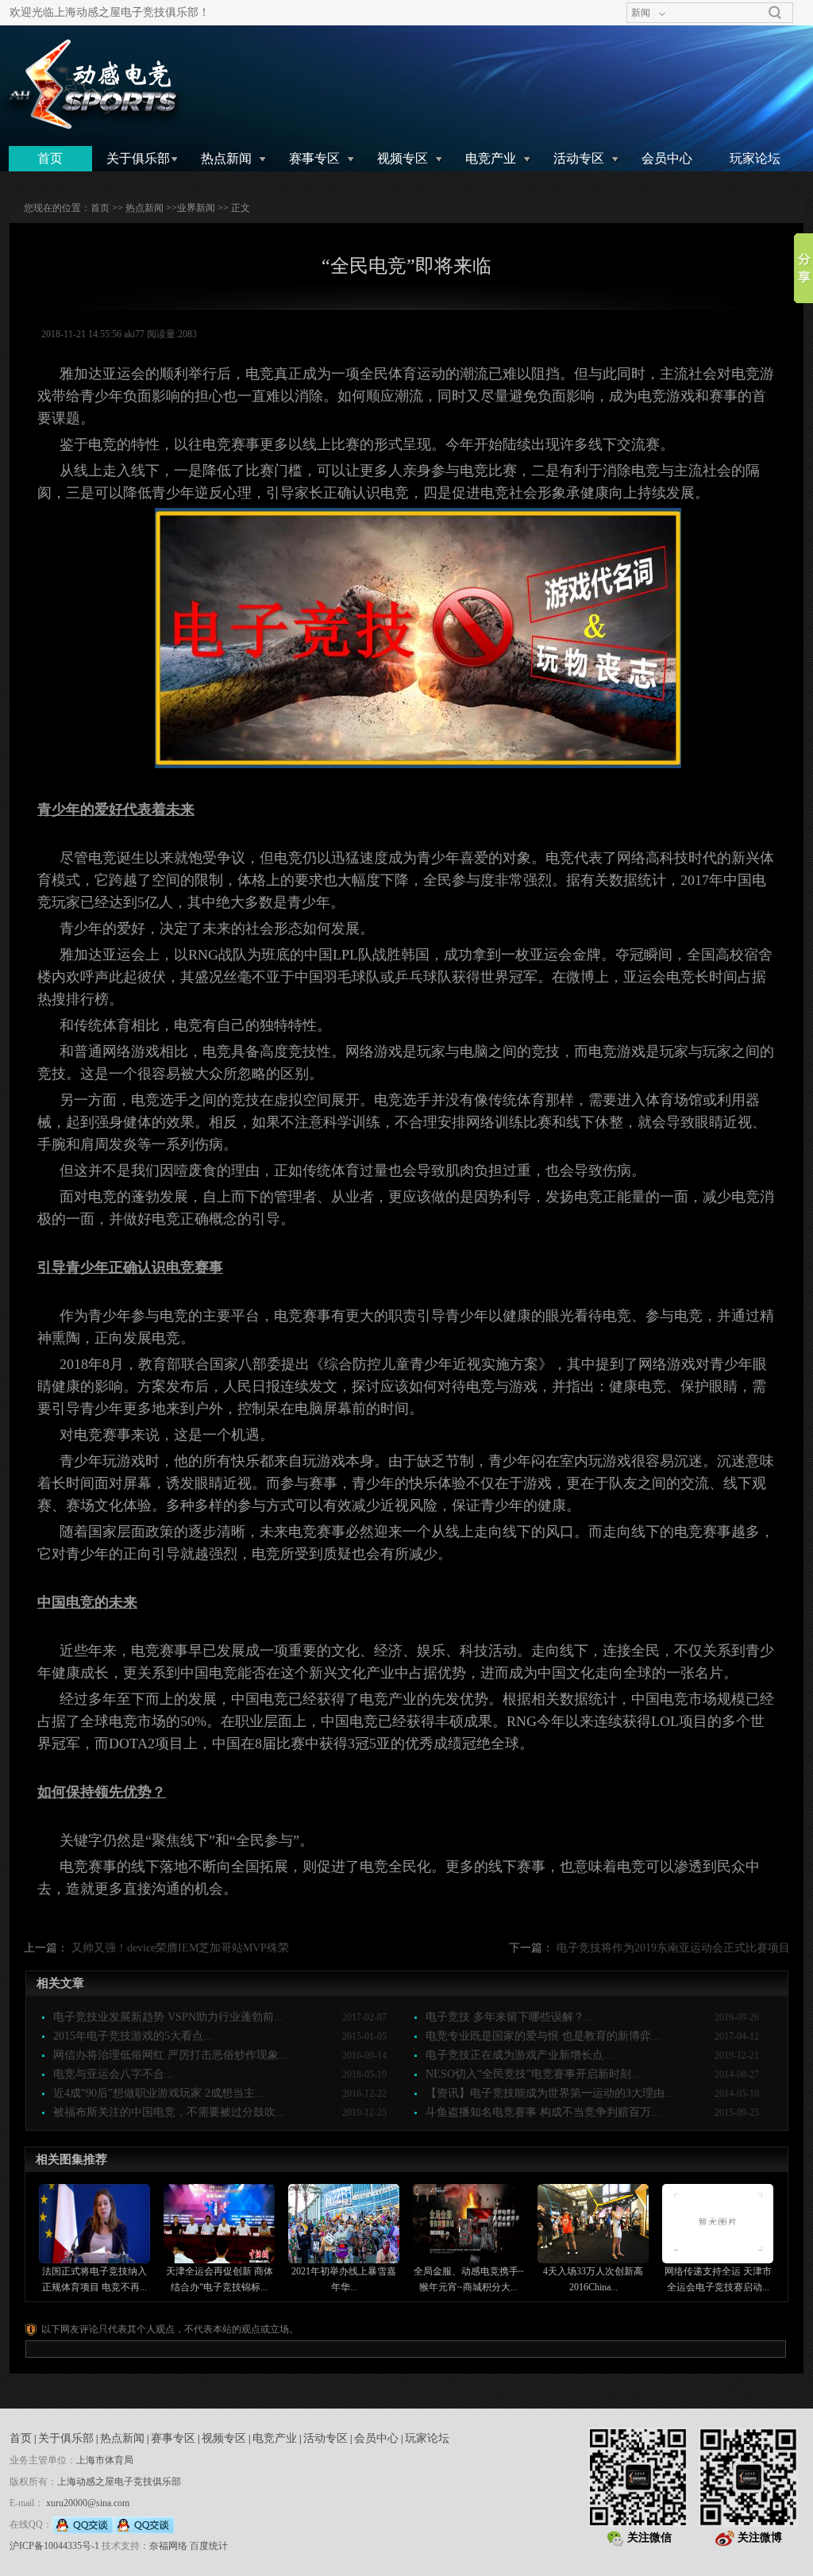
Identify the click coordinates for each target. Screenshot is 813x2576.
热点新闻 (226, 158)
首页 (50, 158)
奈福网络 (168, 2546)
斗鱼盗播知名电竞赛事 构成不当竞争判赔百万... (543, 2112)
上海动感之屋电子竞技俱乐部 (119, 2482)
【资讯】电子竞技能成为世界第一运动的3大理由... (550, 2093)
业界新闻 (196, 208)
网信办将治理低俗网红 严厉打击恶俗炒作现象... (171, 2055)
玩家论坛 (755, 158)
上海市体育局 (105, 2460)
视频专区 (403, 158)
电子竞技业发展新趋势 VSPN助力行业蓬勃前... (168, 2017)
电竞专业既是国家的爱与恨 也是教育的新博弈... (543, 2036)
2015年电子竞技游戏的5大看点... (133, 2036)
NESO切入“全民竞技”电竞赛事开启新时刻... (533, 2074)
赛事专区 (314, 158)
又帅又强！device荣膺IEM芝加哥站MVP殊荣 (180, 1948)
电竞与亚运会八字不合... (114, 2074)
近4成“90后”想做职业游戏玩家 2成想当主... (159, 2093)
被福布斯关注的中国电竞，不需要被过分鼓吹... (169, 2112)
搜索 (775, 13)
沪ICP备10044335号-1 (54, 2546)
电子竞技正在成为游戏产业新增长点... (519, 2055)
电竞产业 (491, 158)
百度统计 (209, 2546)
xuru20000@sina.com (88, 2503)
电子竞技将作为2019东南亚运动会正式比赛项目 (673, 1948)
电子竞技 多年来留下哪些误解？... (510, 2017)
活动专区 (579, 158)
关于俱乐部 (138, 158)
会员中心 (667, 158)
